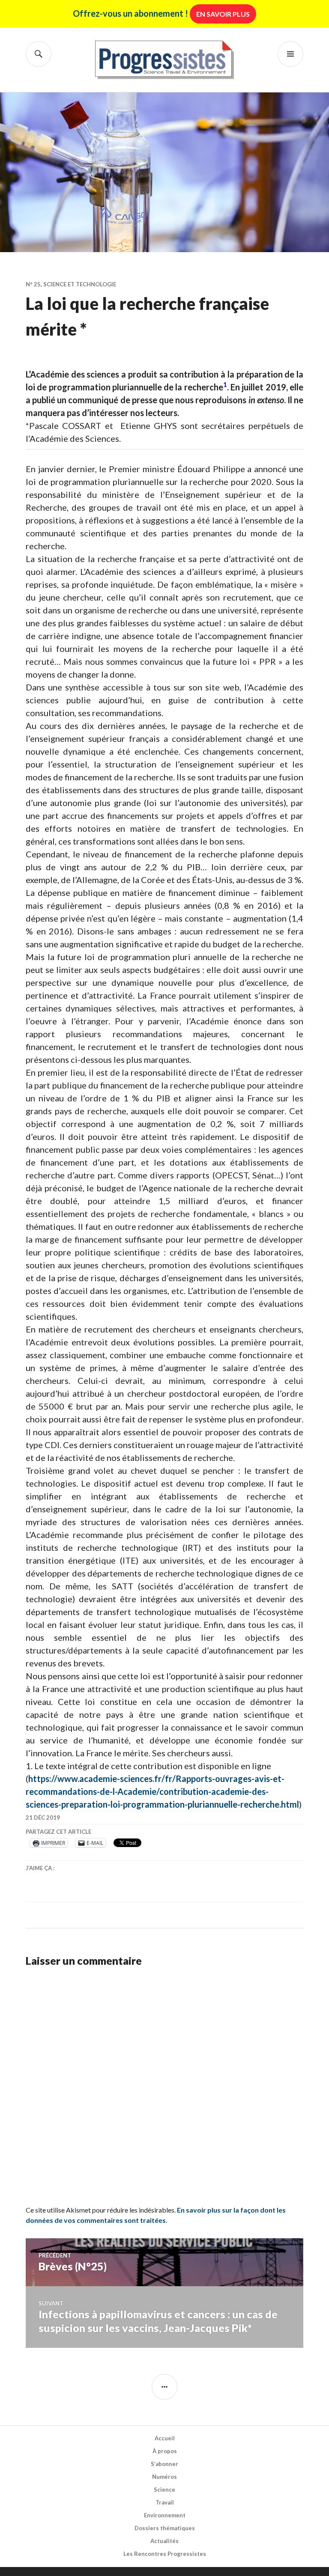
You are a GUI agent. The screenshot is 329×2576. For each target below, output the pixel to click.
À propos (165, 2451)
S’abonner (164, 2464)
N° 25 (33, 284)
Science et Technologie (80, 284)
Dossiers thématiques (165, 2528)
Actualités (164, 2541)
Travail (165, 2502)
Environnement (165, 2515)
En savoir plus (223, 14)
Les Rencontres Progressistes (165, 2554)
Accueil (165, 2438)
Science (164, 2490)
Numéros (164, 2477)
